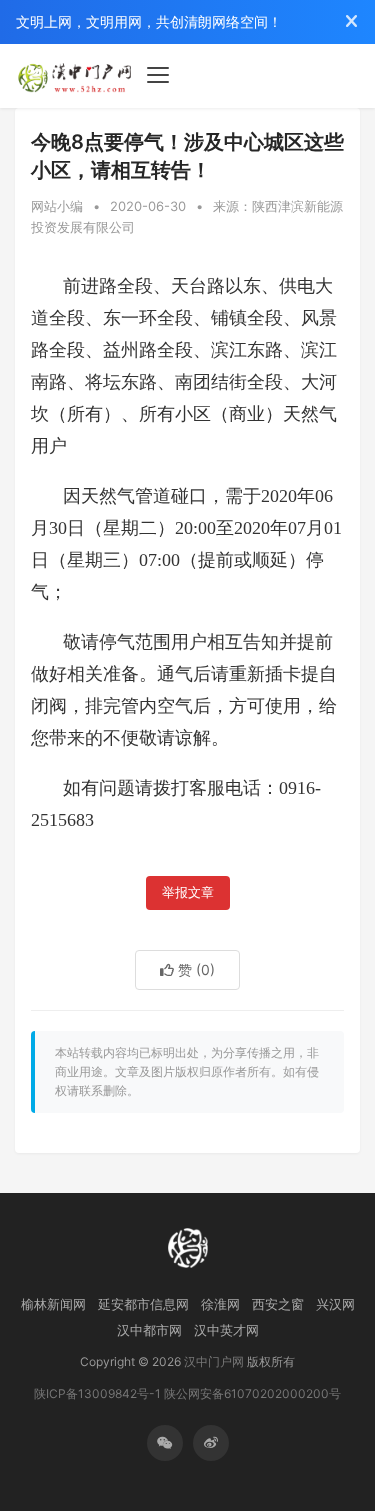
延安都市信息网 (143, 1304)
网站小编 (57, 206)
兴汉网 (335, 1304)
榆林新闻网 (53, 1304)
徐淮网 (220, 1304)
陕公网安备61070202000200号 (252, 1393)
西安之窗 (278, 1304)
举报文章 (188, 892)
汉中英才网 (226, 1330)
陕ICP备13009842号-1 (97, 1393)
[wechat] (165, 1443)
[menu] (158, 75)
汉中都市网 (149, 1330)
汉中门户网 (214, 1361)
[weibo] (211, 1443)
